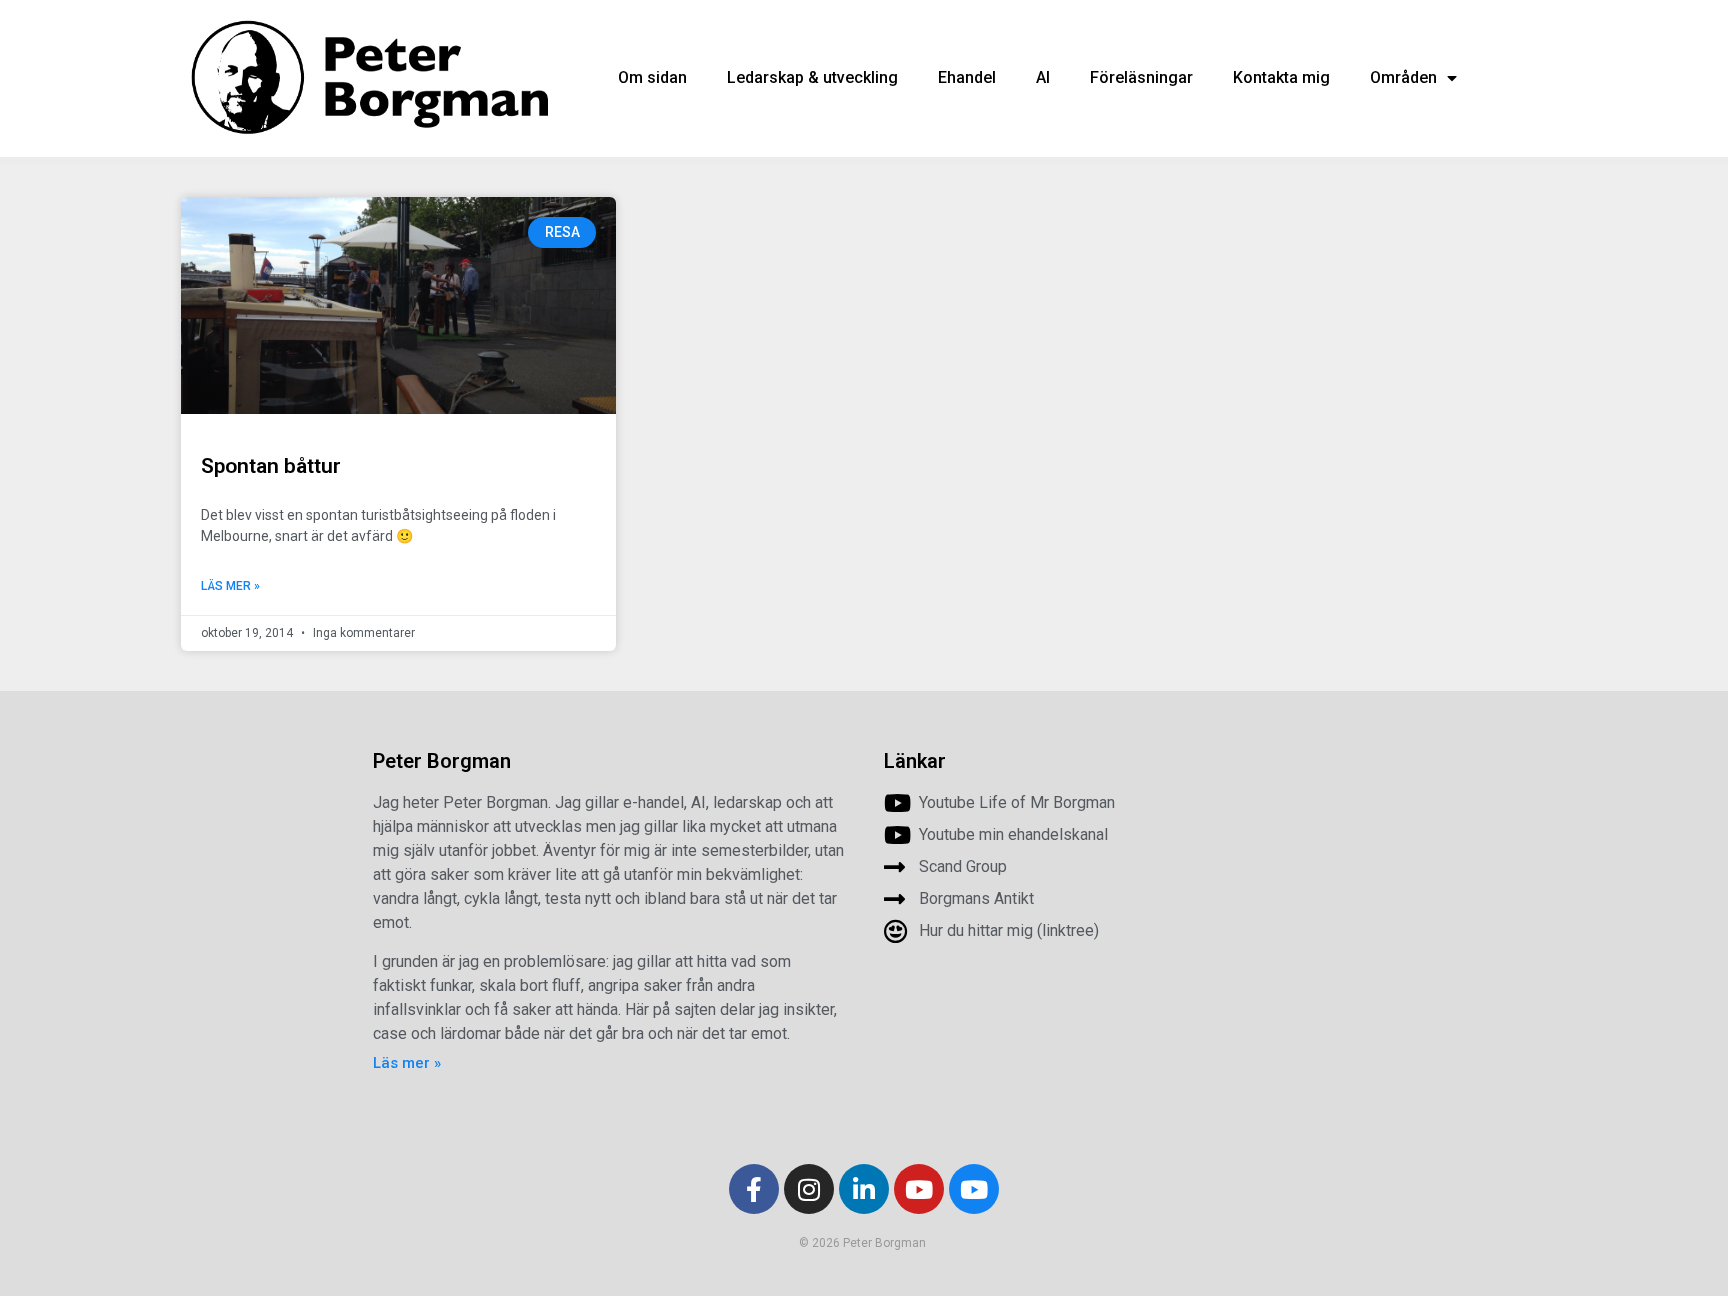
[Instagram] (809, 1189)
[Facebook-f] (754, 1189)
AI (1043, 77)
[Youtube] (919, 1189)
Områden (1403, 77)
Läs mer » (230, 586)
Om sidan (652, 77)
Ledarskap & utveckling (812, 77)
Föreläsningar (1141, 77)
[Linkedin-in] (864, 1189)
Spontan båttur (271, 466)
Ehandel (967, 77)
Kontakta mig (1281, 77)
